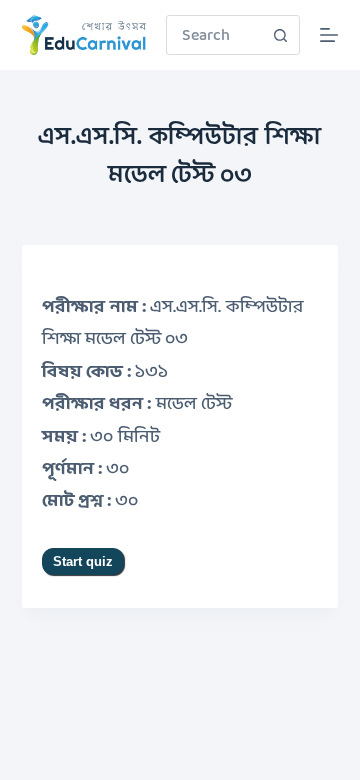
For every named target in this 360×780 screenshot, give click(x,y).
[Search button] (280, 35)
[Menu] (329, 35)
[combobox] (214, 35)
